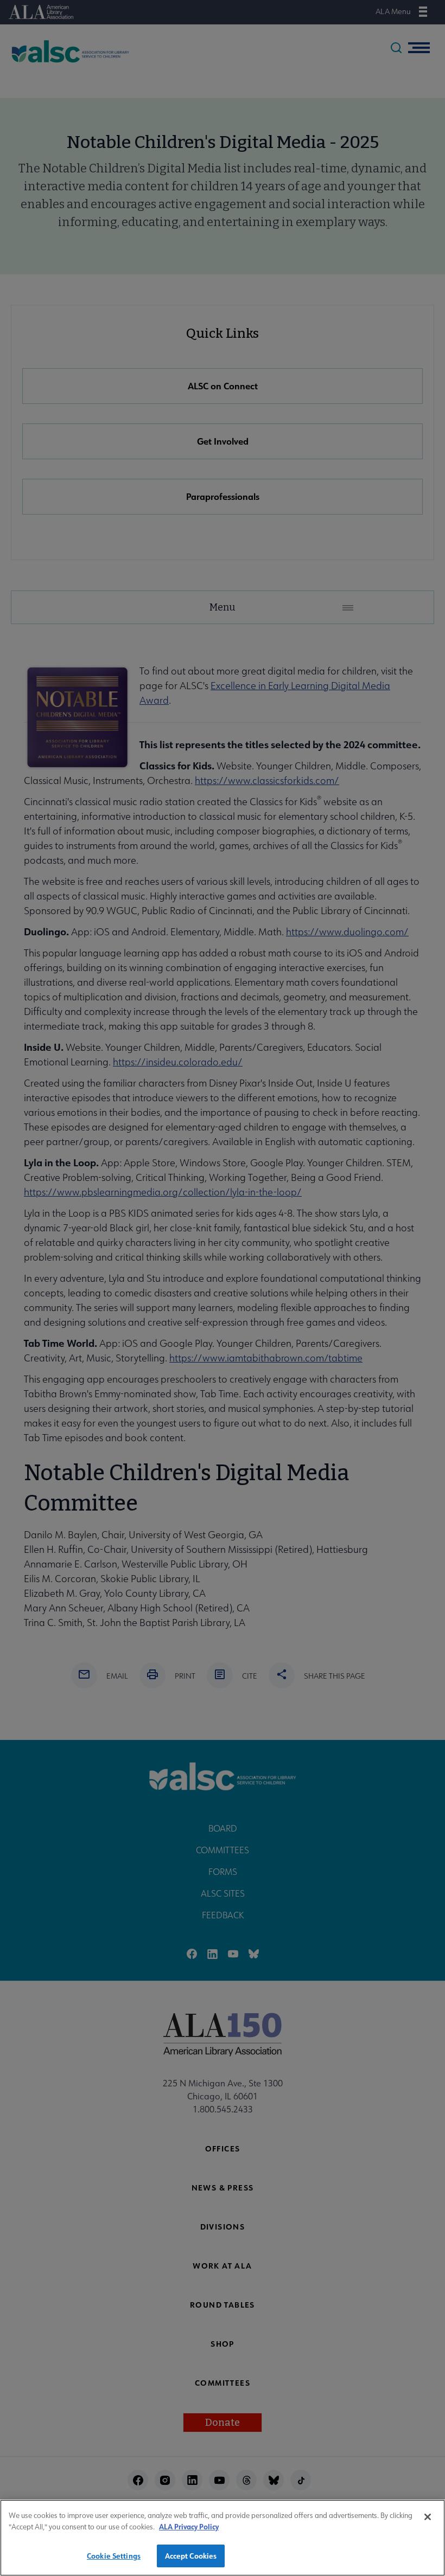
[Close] (428, 2517)
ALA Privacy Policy (189, 2526)
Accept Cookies (191, 2556)
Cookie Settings (114, 2556)
